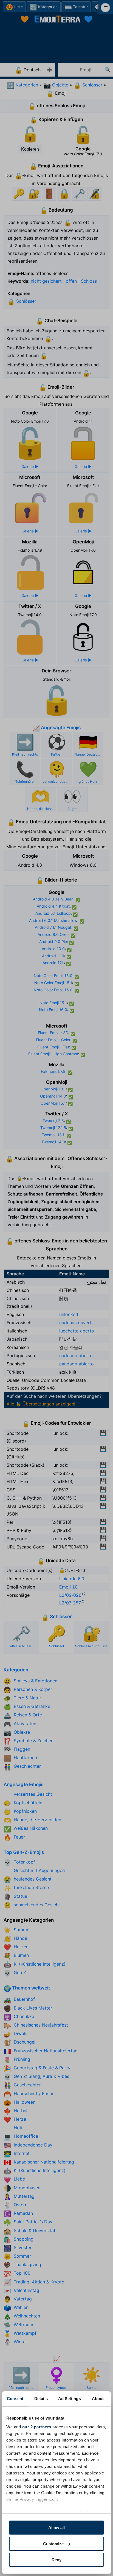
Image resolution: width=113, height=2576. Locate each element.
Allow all (56, 2528)
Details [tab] (41, 2399)
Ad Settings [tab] (70, 2399)
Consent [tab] (15, 2399)
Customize (53, 2544)
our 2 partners (37, 2427)
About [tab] (98, 2399)
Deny (56, 2560)
